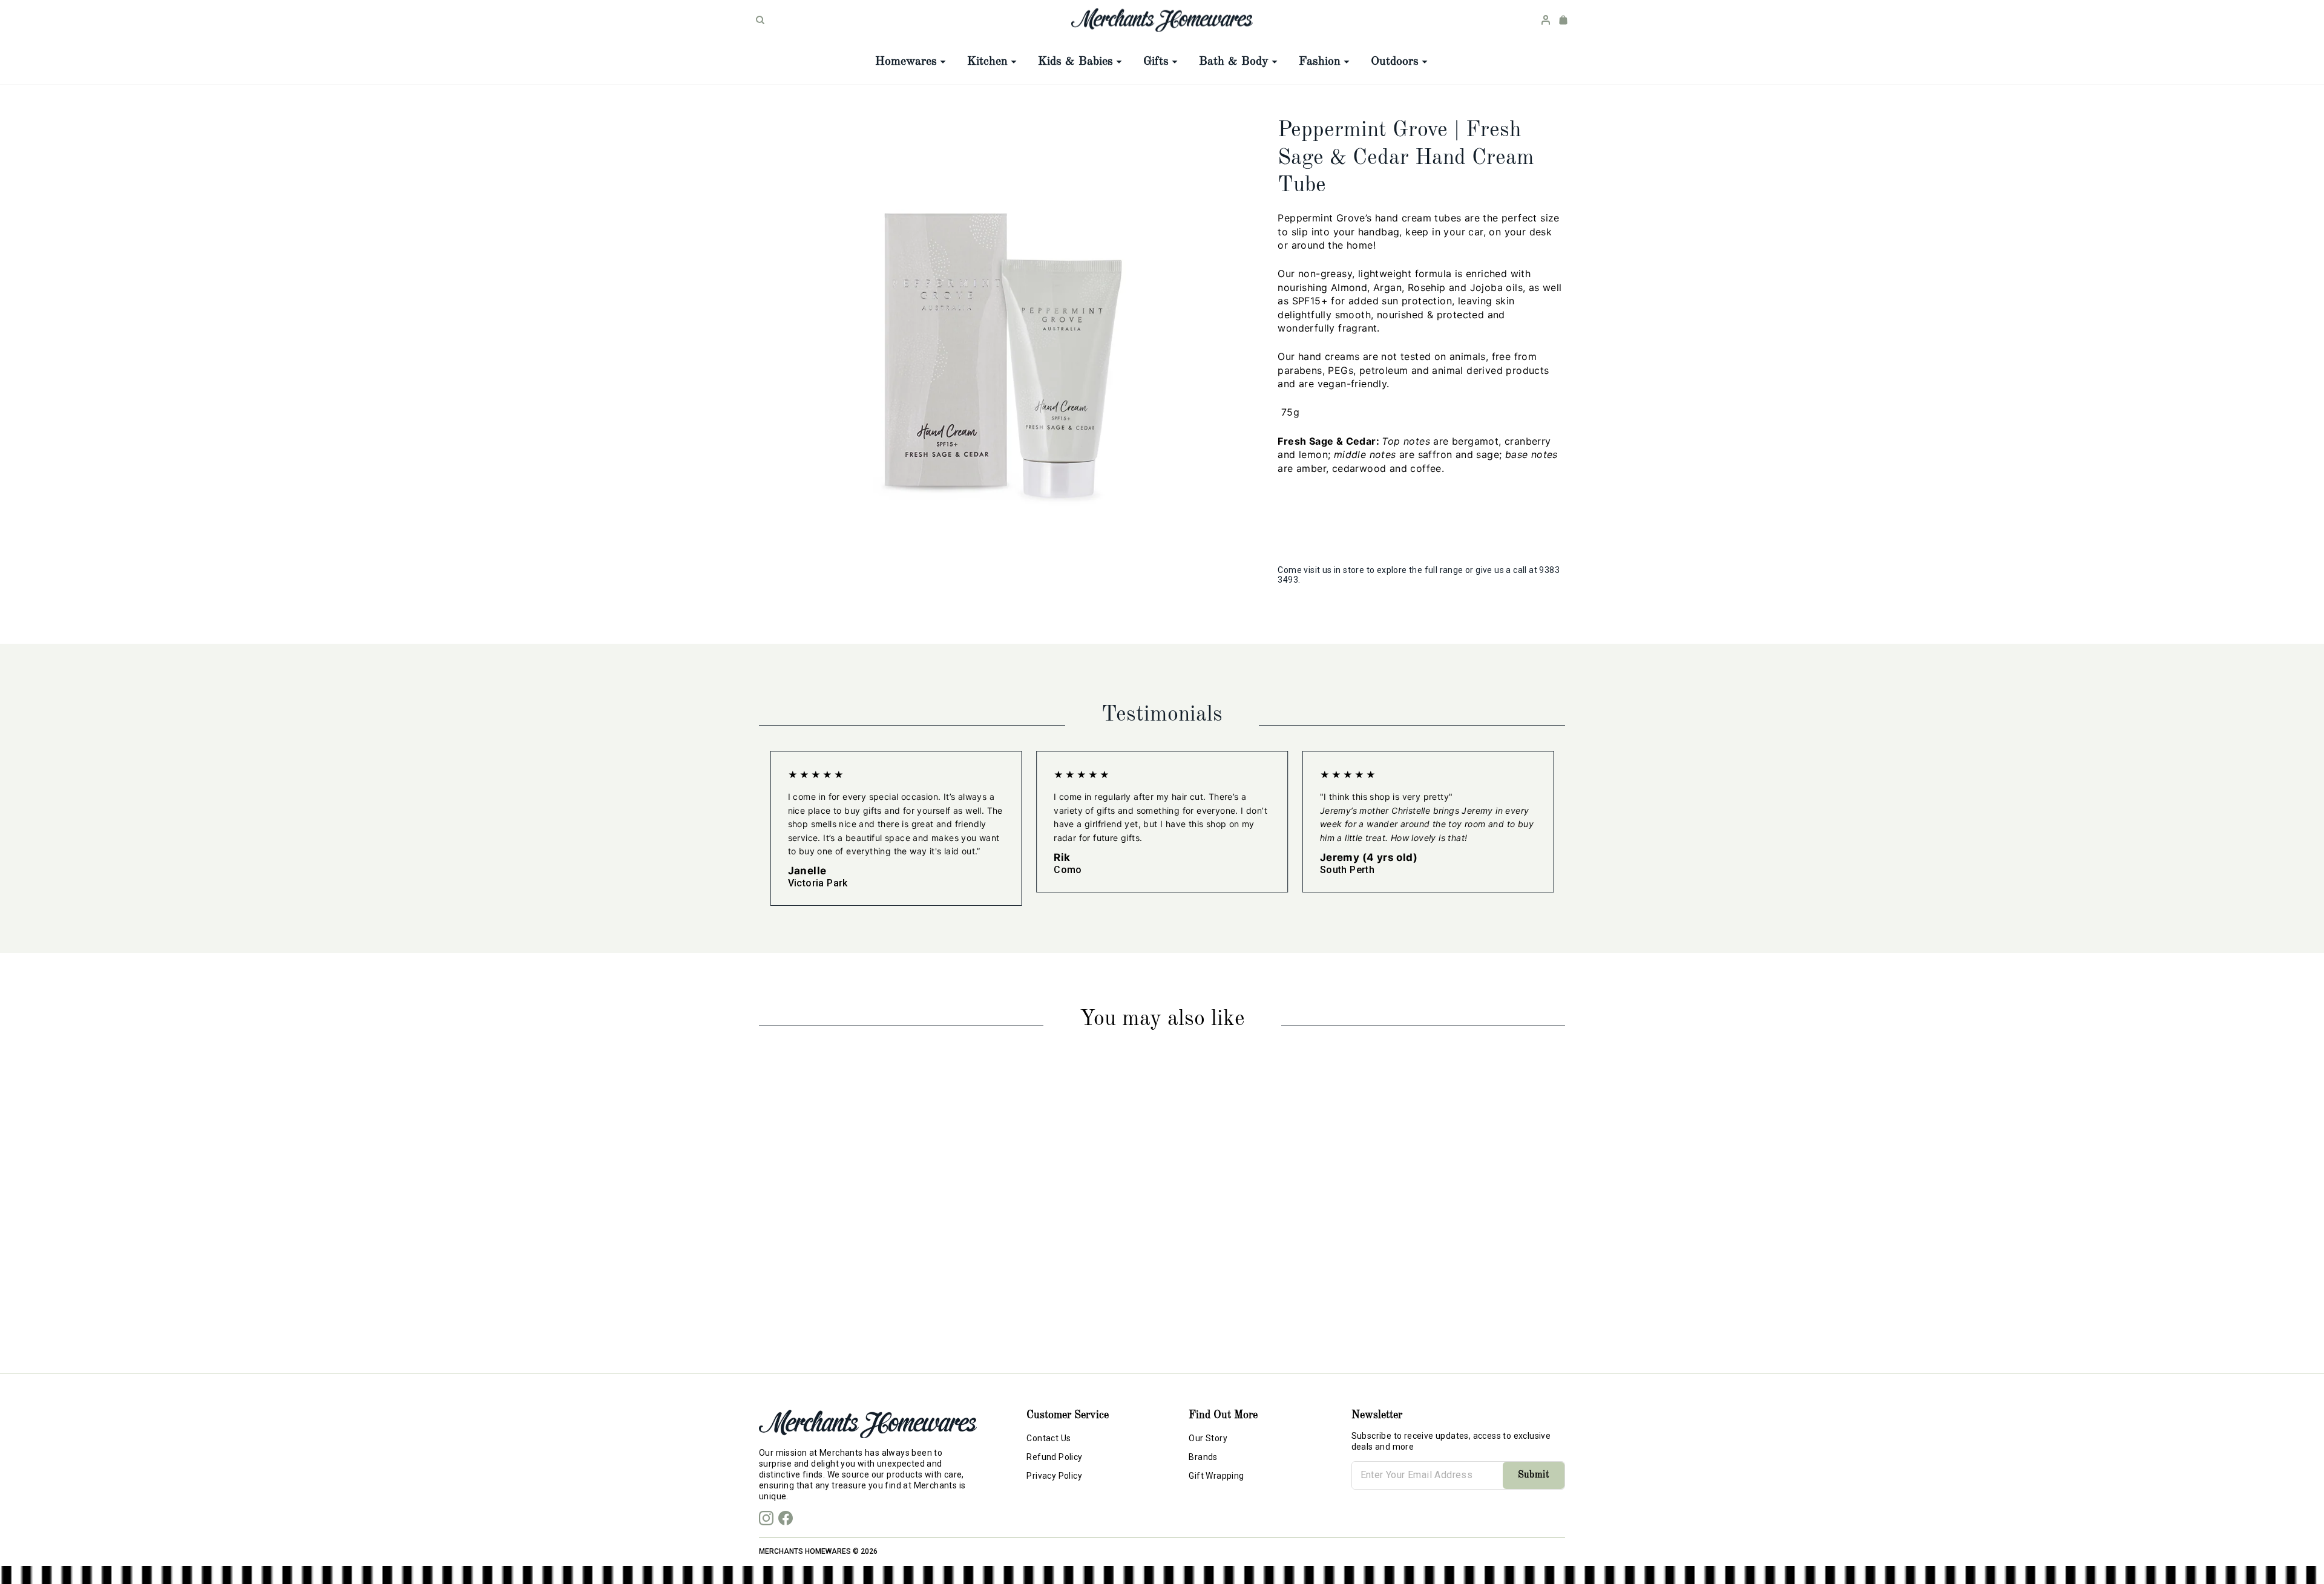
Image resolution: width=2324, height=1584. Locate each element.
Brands (1203, 1457)
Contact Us (1049, 1438)
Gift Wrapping (1216, 1476)
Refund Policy (1054, 1457)
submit (1534, 1475)
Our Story (1208, 1438)
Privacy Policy (1054, 1476)
